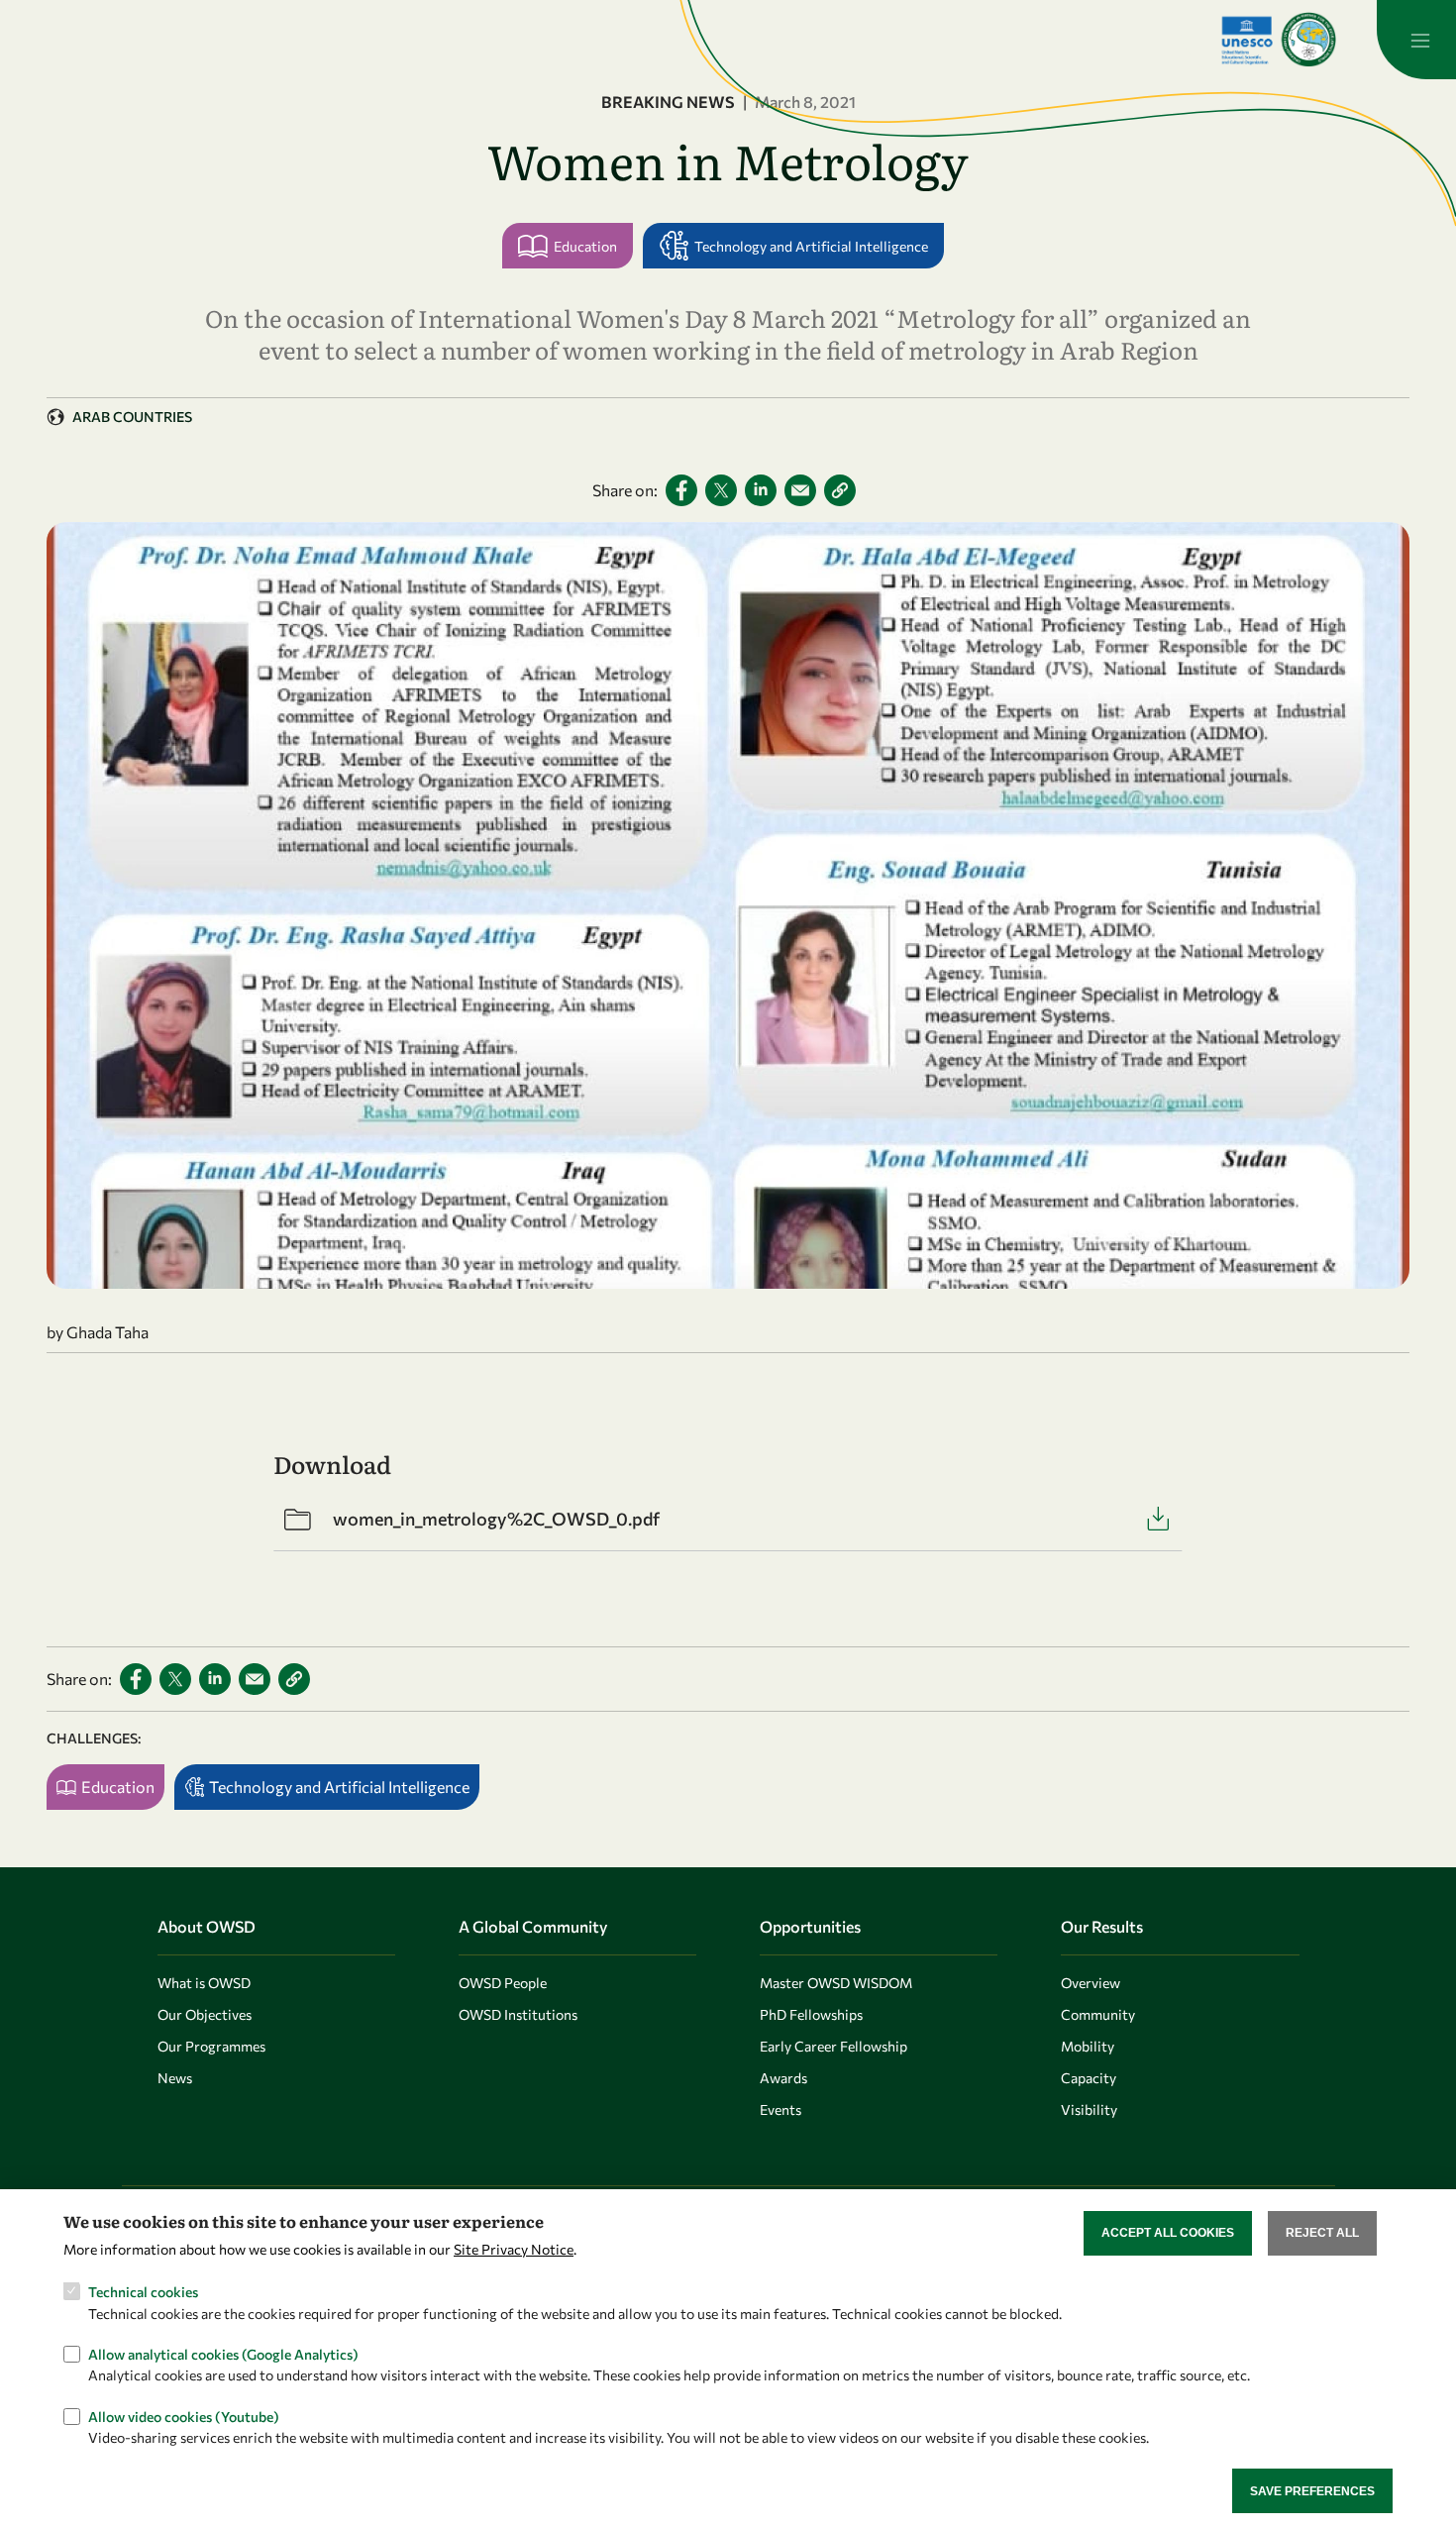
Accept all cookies (1168, 2233)
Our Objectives (205, 2014)
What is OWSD (204, 1983)
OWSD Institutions (518, 2014)
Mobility (1088, 2046)
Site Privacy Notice (514, 2249)
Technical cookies (143, 2291)
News (175, 2078)
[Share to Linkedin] (761, 490)
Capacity (1089, 2078)
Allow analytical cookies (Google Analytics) (223, 2353)
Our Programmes (211, 2046)
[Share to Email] (800, 490)
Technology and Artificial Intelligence (811, 246)
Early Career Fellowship (833, 2046)
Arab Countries (132, 417)
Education (585, 246)
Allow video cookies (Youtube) (184, 2416)
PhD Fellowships (811, 2014)
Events (780, 2109)
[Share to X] (721, 490)
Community (1098, 2014)
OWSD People (503, 1983)
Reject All (1322, 2233)
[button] (840, 490)
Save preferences (1312, 2490)
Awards (783, 2078)
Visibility (1089, 2109)
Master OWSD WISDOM (836, 1983)
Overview (1091, 1983)
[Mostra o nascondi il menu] (1416, 40)
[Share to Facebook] (681, 490)
